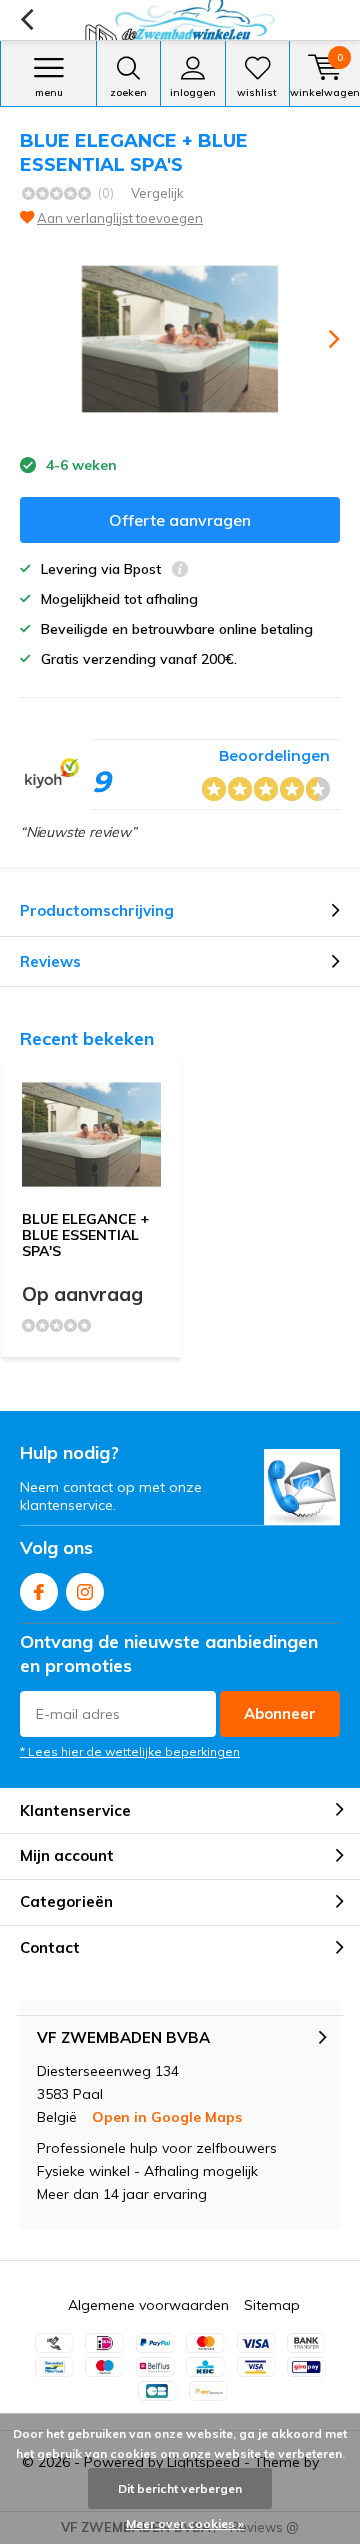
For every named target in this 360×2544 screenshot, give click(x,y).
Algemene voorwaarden (148, 2305)
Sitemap (272, 2305)
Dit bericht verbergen (180, 2488)
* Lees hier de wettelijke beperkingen (130, 1751)
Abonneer (280, 1713)
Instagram (85, 1592)
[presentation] (320, 339)
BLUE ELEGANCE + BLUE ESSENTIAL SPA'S (85, 1234)
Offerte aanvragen (180, 520)
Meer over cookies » (185, 2523)
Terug (26, 20)
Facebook (39, 1592)
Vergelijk (157, 193)
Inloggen (193, 92)
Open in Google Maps (167, 2117)
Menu (49, 92)
